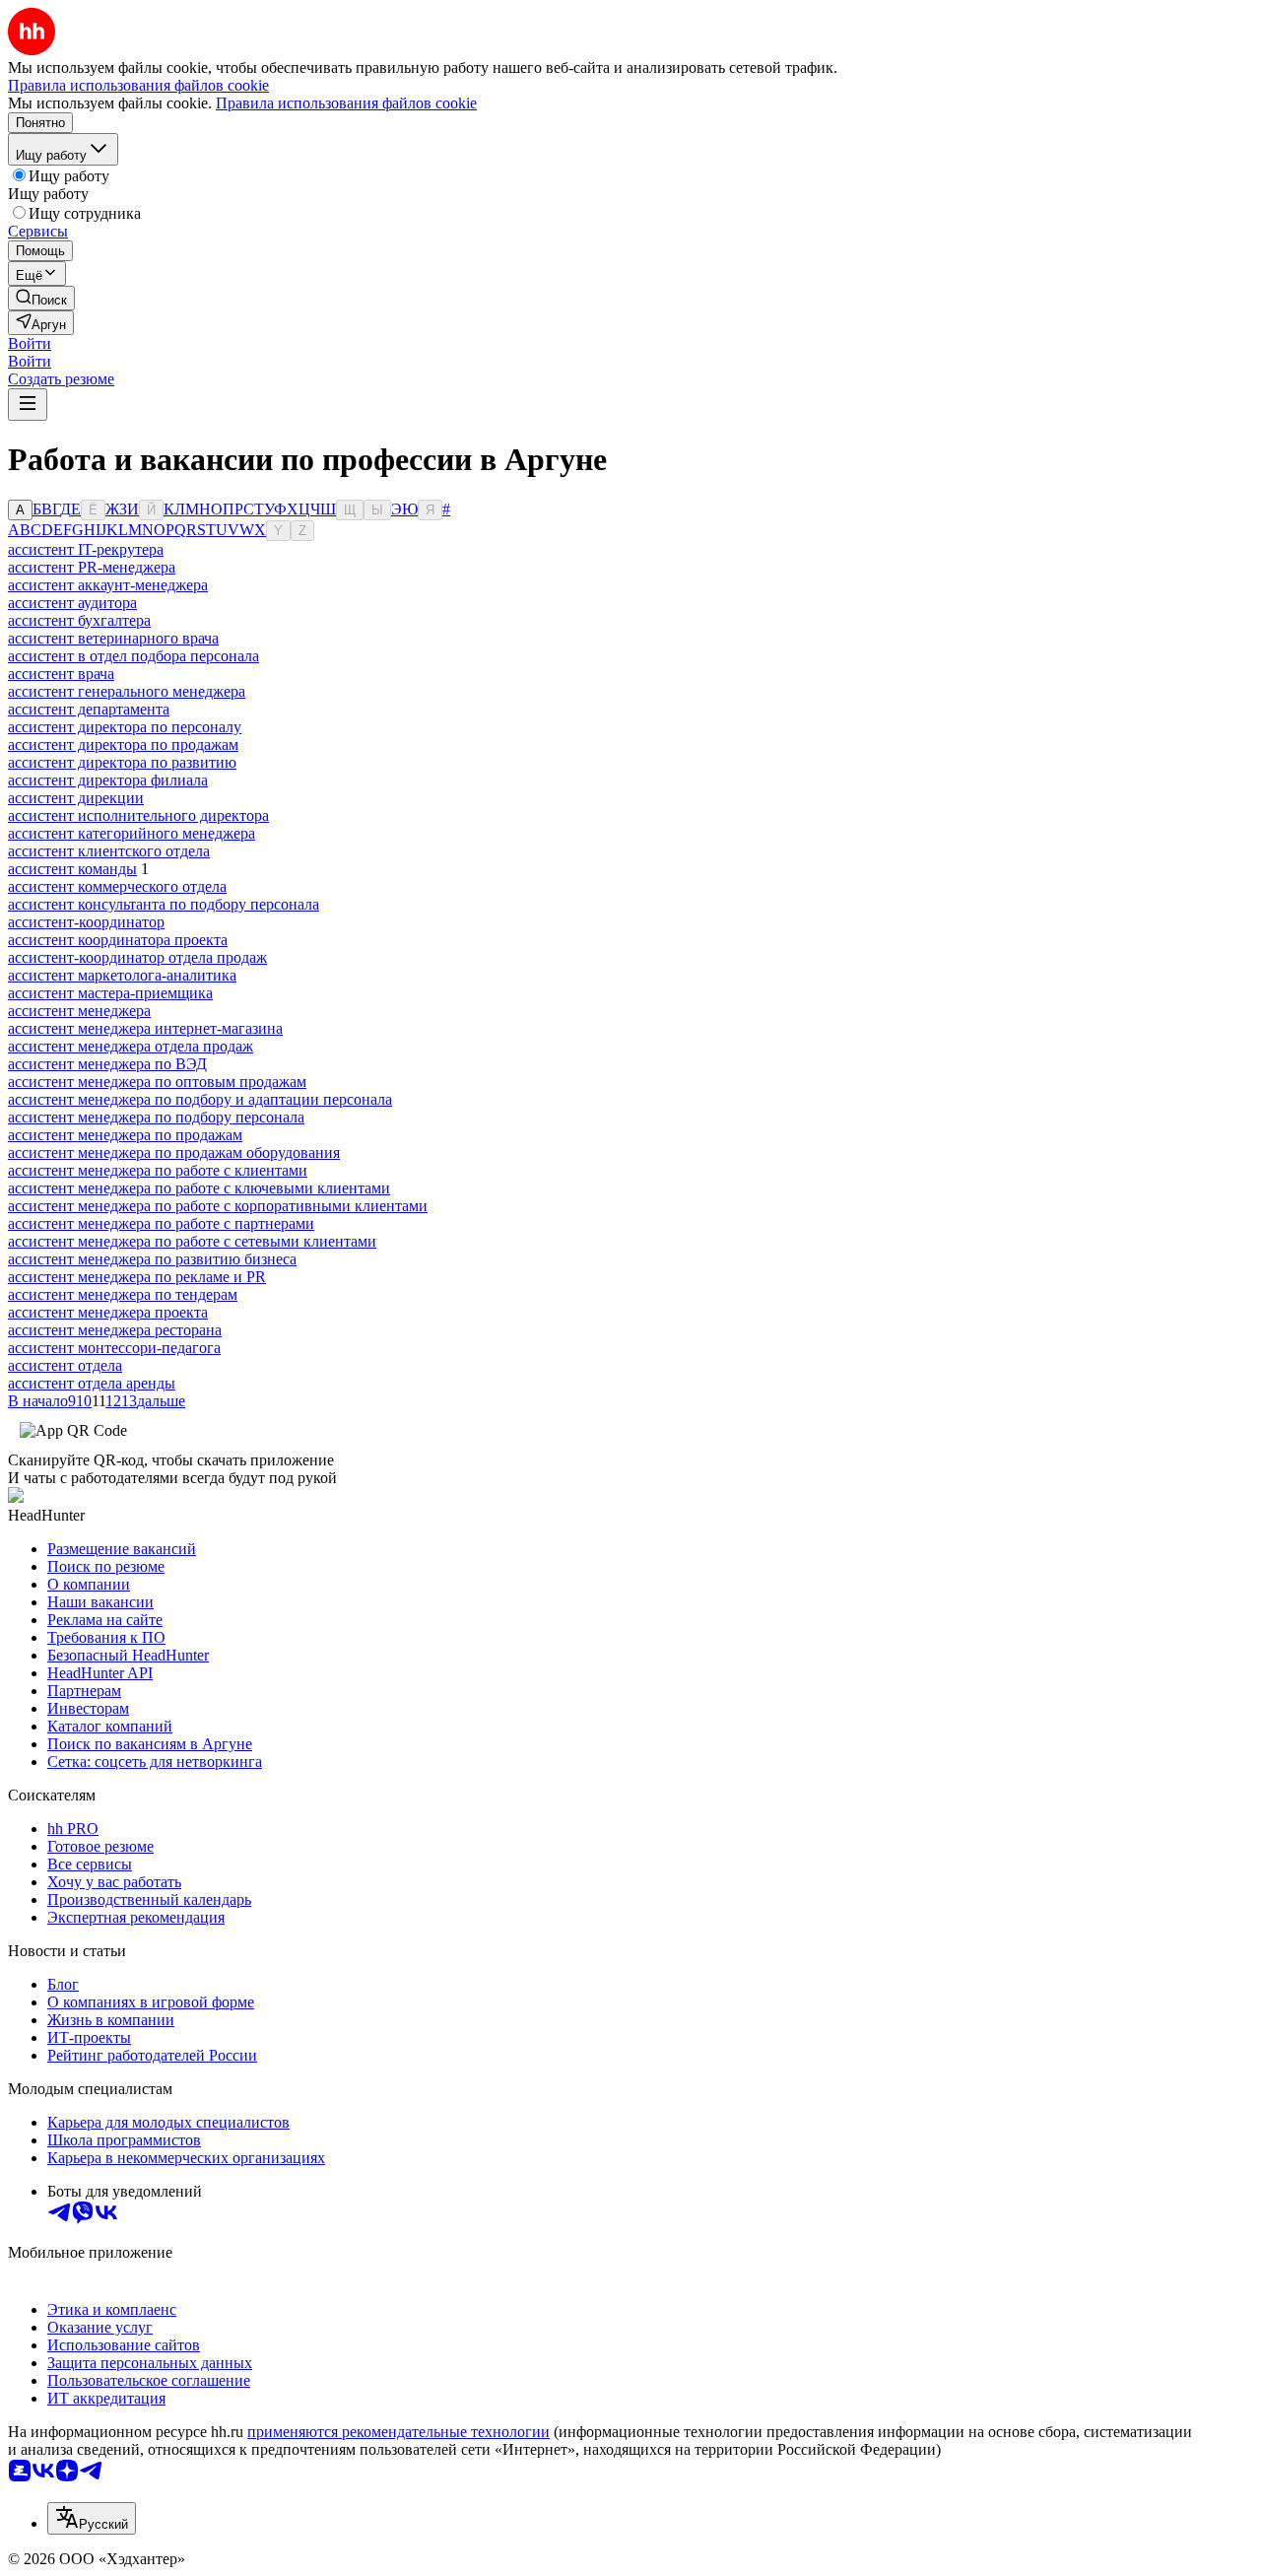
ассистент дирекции (76, 798)
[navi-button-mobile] (28, 405)
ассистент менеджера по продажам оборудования (174, 1152)
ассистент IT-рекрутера (86, 549)
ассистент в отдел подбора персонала (133, 656)
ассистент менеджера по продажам (125, 1135)
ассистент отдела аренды (92, 1383)
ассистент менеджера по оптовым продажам (157, 1082)
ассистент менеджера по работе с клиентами (158, 1170)
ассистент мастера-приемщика (110, 993)
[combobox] (92, 2518)
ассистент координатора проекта (118, 940)
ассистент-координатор (86, 922)
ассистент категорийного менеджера (132, 833)
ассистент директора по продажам (123, 745)
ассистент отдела (65, 1365)
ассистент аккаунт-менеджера (108, 585)
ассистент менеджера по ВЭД (107, 1064)
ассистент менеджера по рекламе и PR (137, 1277)
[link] (41, 298)
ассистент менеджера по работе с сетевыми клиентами (192, 1241)
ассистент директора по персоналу (125, 727)
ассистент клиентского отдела (109, 851)
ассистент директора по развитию (122, 762)
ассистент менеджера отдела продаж (131, 1046)
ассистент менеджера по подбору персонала (156, 1117)
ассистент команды (72, 869)
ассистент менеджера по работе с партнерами (161, 1223)
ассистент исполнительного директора (138, 815)
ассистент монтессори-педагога (114, 1348)
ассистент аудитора (72, 603)
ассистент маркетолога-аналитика (122, 975)
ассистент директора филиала (108, 780)
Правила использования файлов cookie (346, 103)
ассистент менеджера (79, 1011)
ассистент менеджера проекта (108, 1312)
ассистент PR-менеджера (92, 567)
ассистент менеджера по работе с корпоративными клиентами (218, 1206)
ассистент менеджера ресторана (115, 1330)
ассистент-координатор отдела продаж (137, 957)
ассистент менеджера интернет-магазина (145, 1028)
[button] (30, 343)
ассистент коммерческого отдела (117, 886)
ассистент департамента (89, 709)
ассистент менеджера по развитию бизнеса (152, 1259)
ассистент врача (61, 674)
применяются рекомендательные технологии (398, 2432)
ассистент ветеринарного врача (113, 638)
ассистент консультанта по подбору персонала (164, 904)
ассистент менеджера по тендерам (123, 1294)
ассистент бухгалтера (79, 620)
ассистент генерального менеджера (127, 691)
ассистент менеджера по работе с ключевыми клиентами (199, 1188)
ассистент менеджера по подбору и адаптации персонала (200, 1099)
